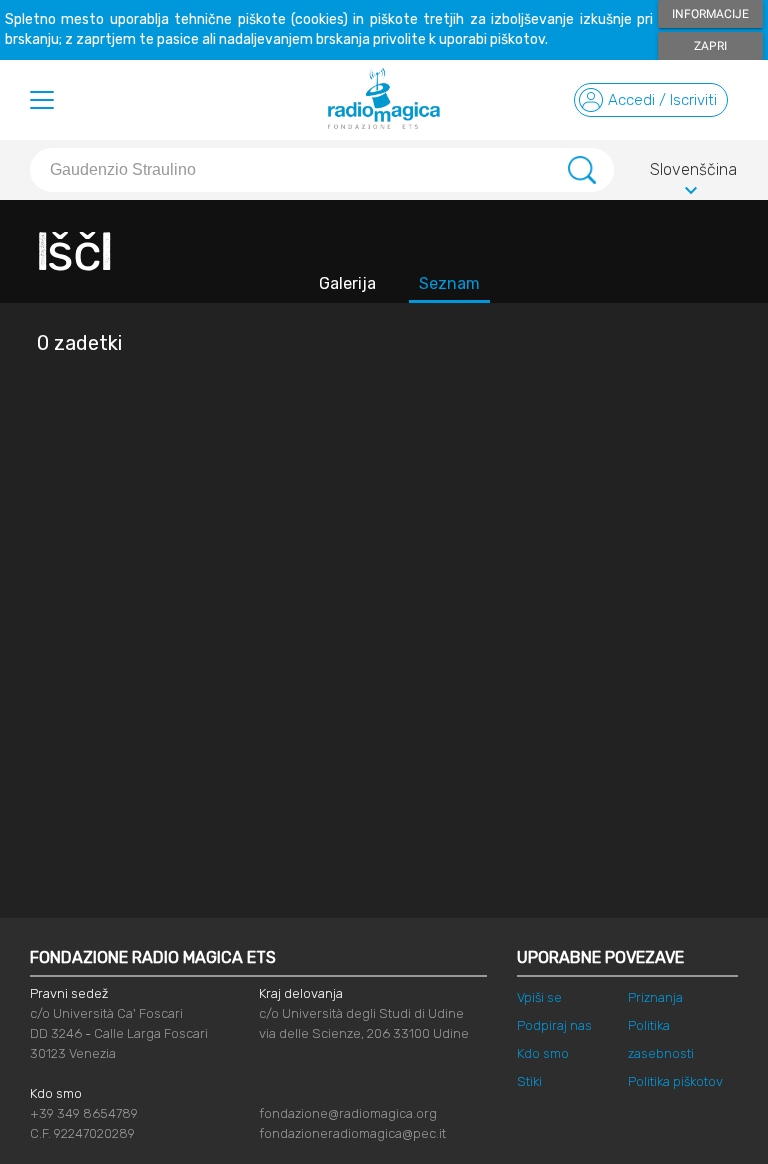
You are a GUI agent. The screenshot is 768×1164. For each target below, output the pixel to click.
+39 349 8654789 (84, 1113)
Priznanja (655, 997)
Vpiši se (539, 997)
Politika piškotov (675, 1081)
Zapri (710, 46)
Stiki (529, 1081)
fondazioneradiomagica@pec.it (352, 1133)
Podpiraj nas (554, 1025)
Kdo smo (543, 1053)
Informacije (710, 14)
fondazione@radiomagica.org (348, 1113)
